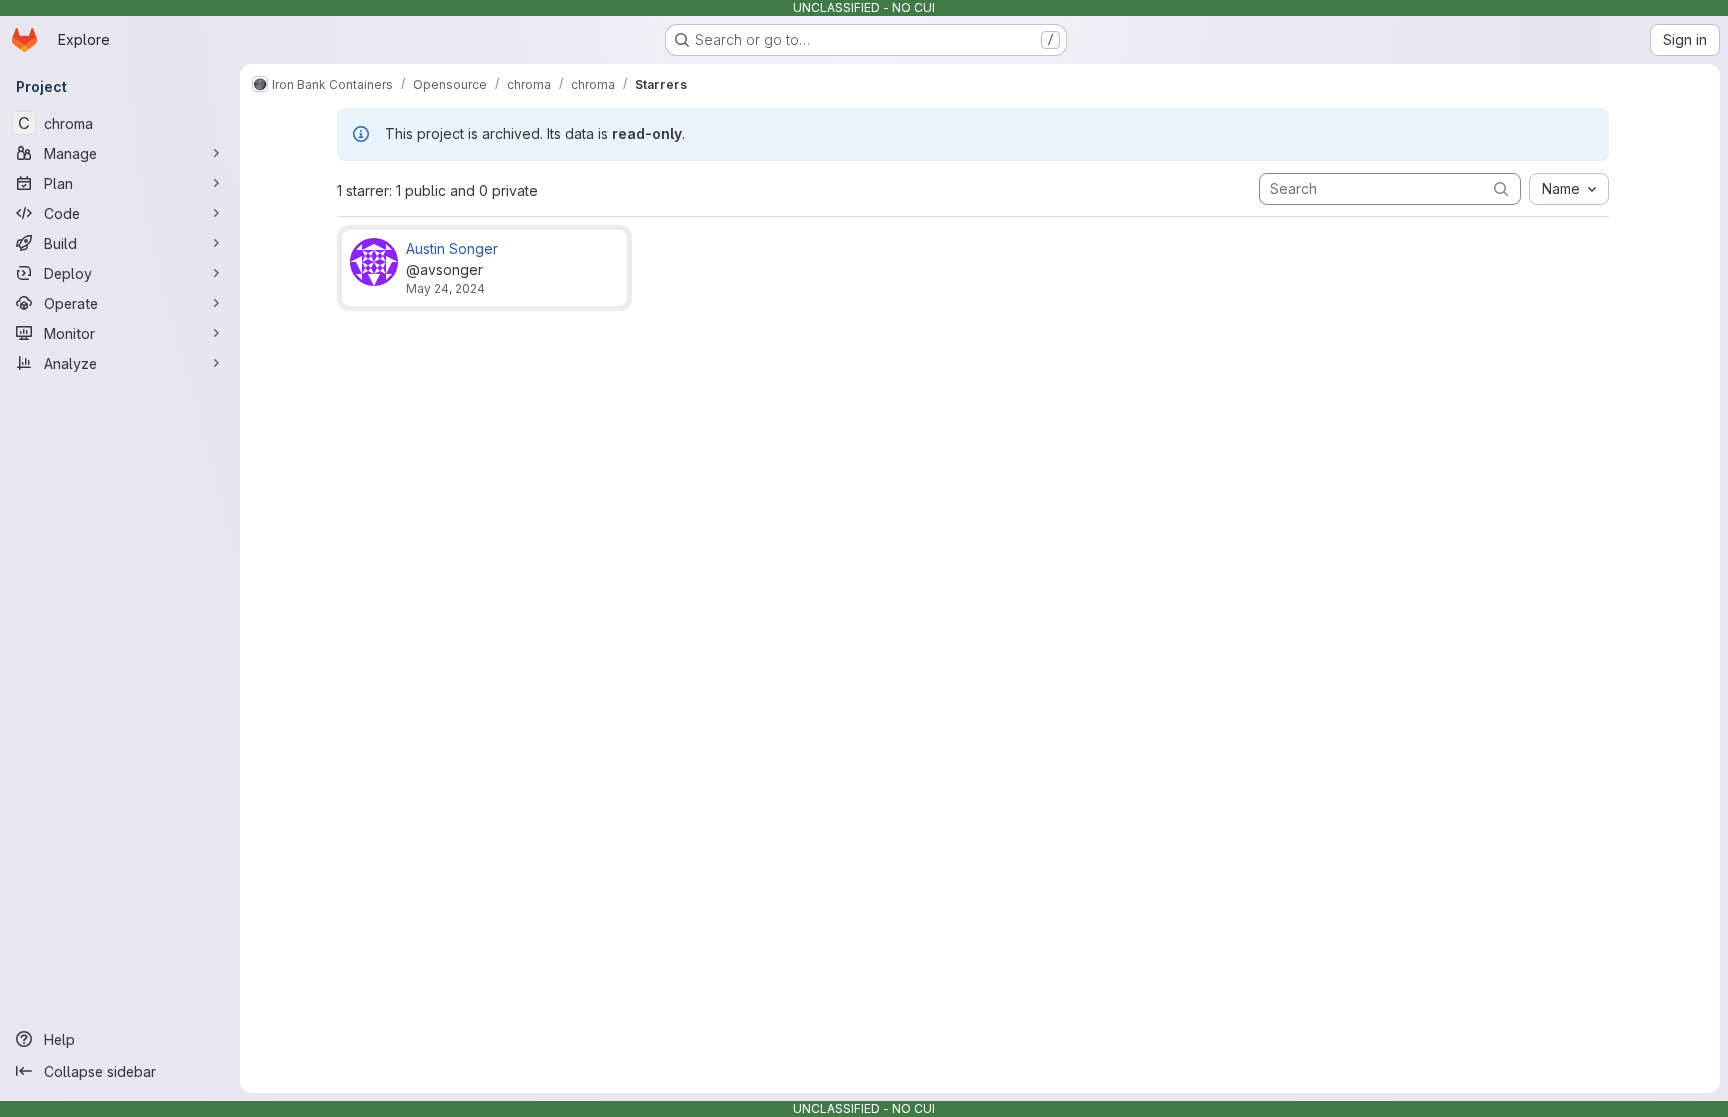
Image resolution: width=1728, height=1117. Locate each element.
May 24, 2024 (445, 288)
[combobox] (1569, 189)
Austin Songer (452, 248)
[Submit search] (1501, 188)
